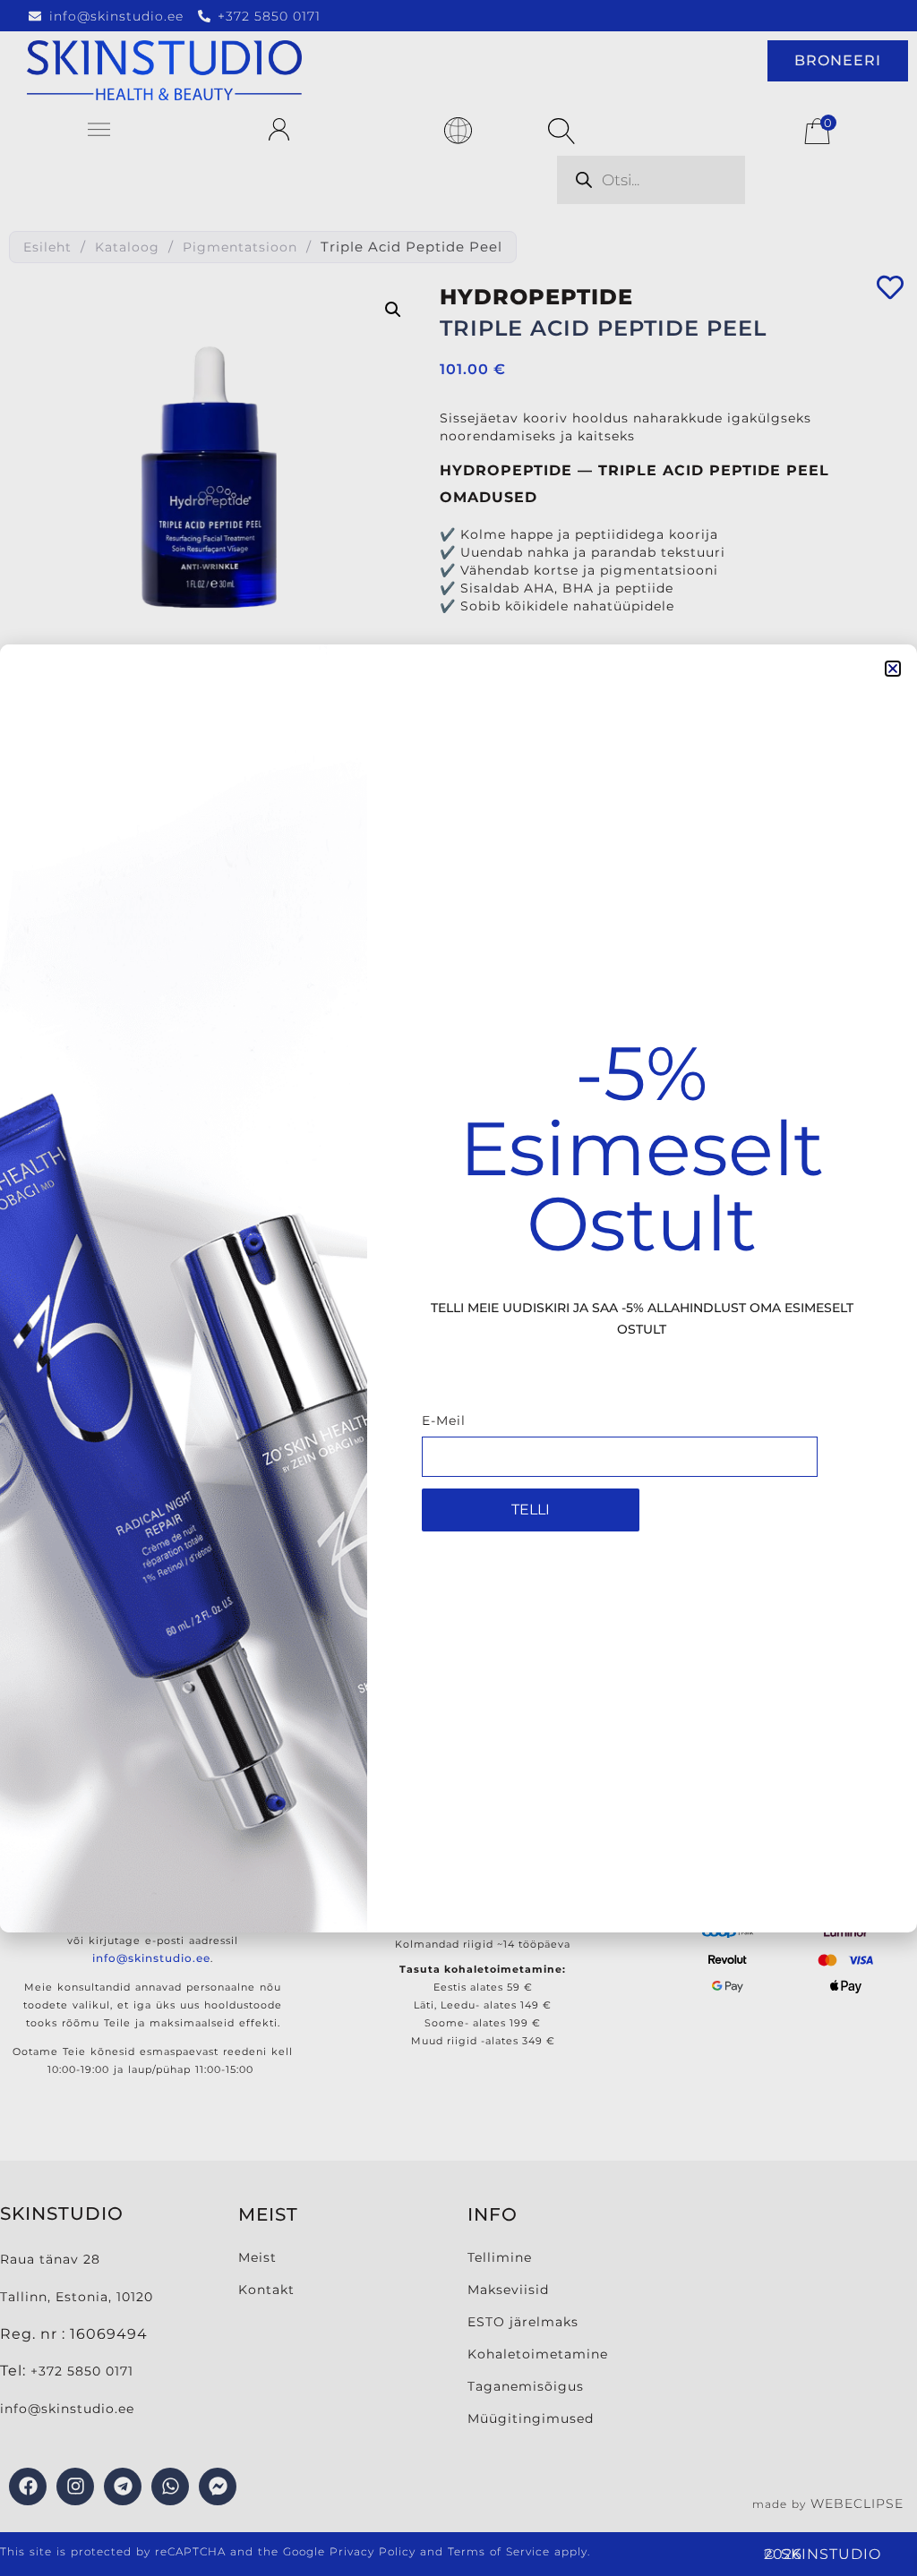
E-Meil (444, 1421)
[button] (893, 669)
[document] (458, 1288)
